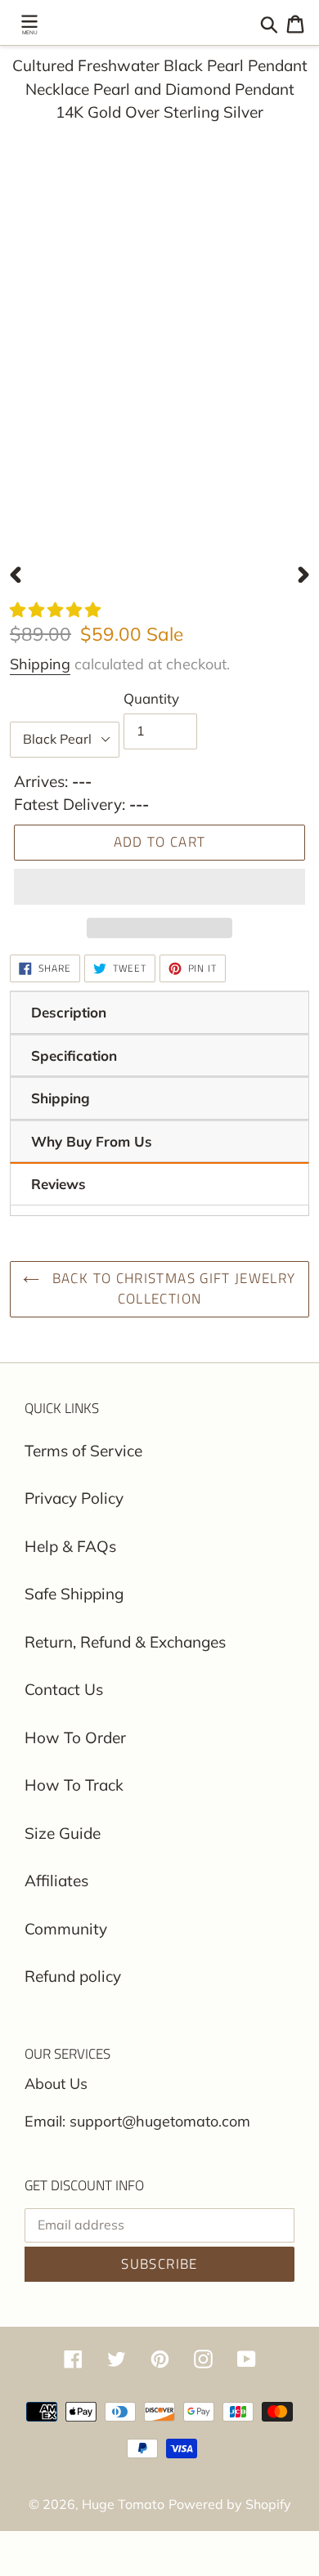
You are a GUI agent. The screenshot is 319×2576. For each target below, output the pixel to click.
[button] (57, 610)
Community (66, 1929)
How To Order (75, 1737)
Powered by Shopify (230, 2504)
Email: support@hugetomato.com (137, 2121)
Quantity (151, 698)
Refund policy (73, 1976)
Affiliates (56, 1881)
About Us (56, 2084)
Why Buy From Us (92, 1141)
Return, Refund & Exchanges (125, 1642)
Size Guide (63, 1833)
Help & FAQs (70, 1546)
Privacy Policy (74, 1498)
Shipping (40, 664)
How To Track (74, 1785)
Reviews (58, 1184)
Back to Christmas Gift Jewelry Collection (171, 1289)
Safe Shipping (74, 1594)
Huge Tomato (123, 2504)
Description (69, 1012)
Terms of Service (83, 1451)
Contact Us (64, 1689)
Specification (74, 1055)
